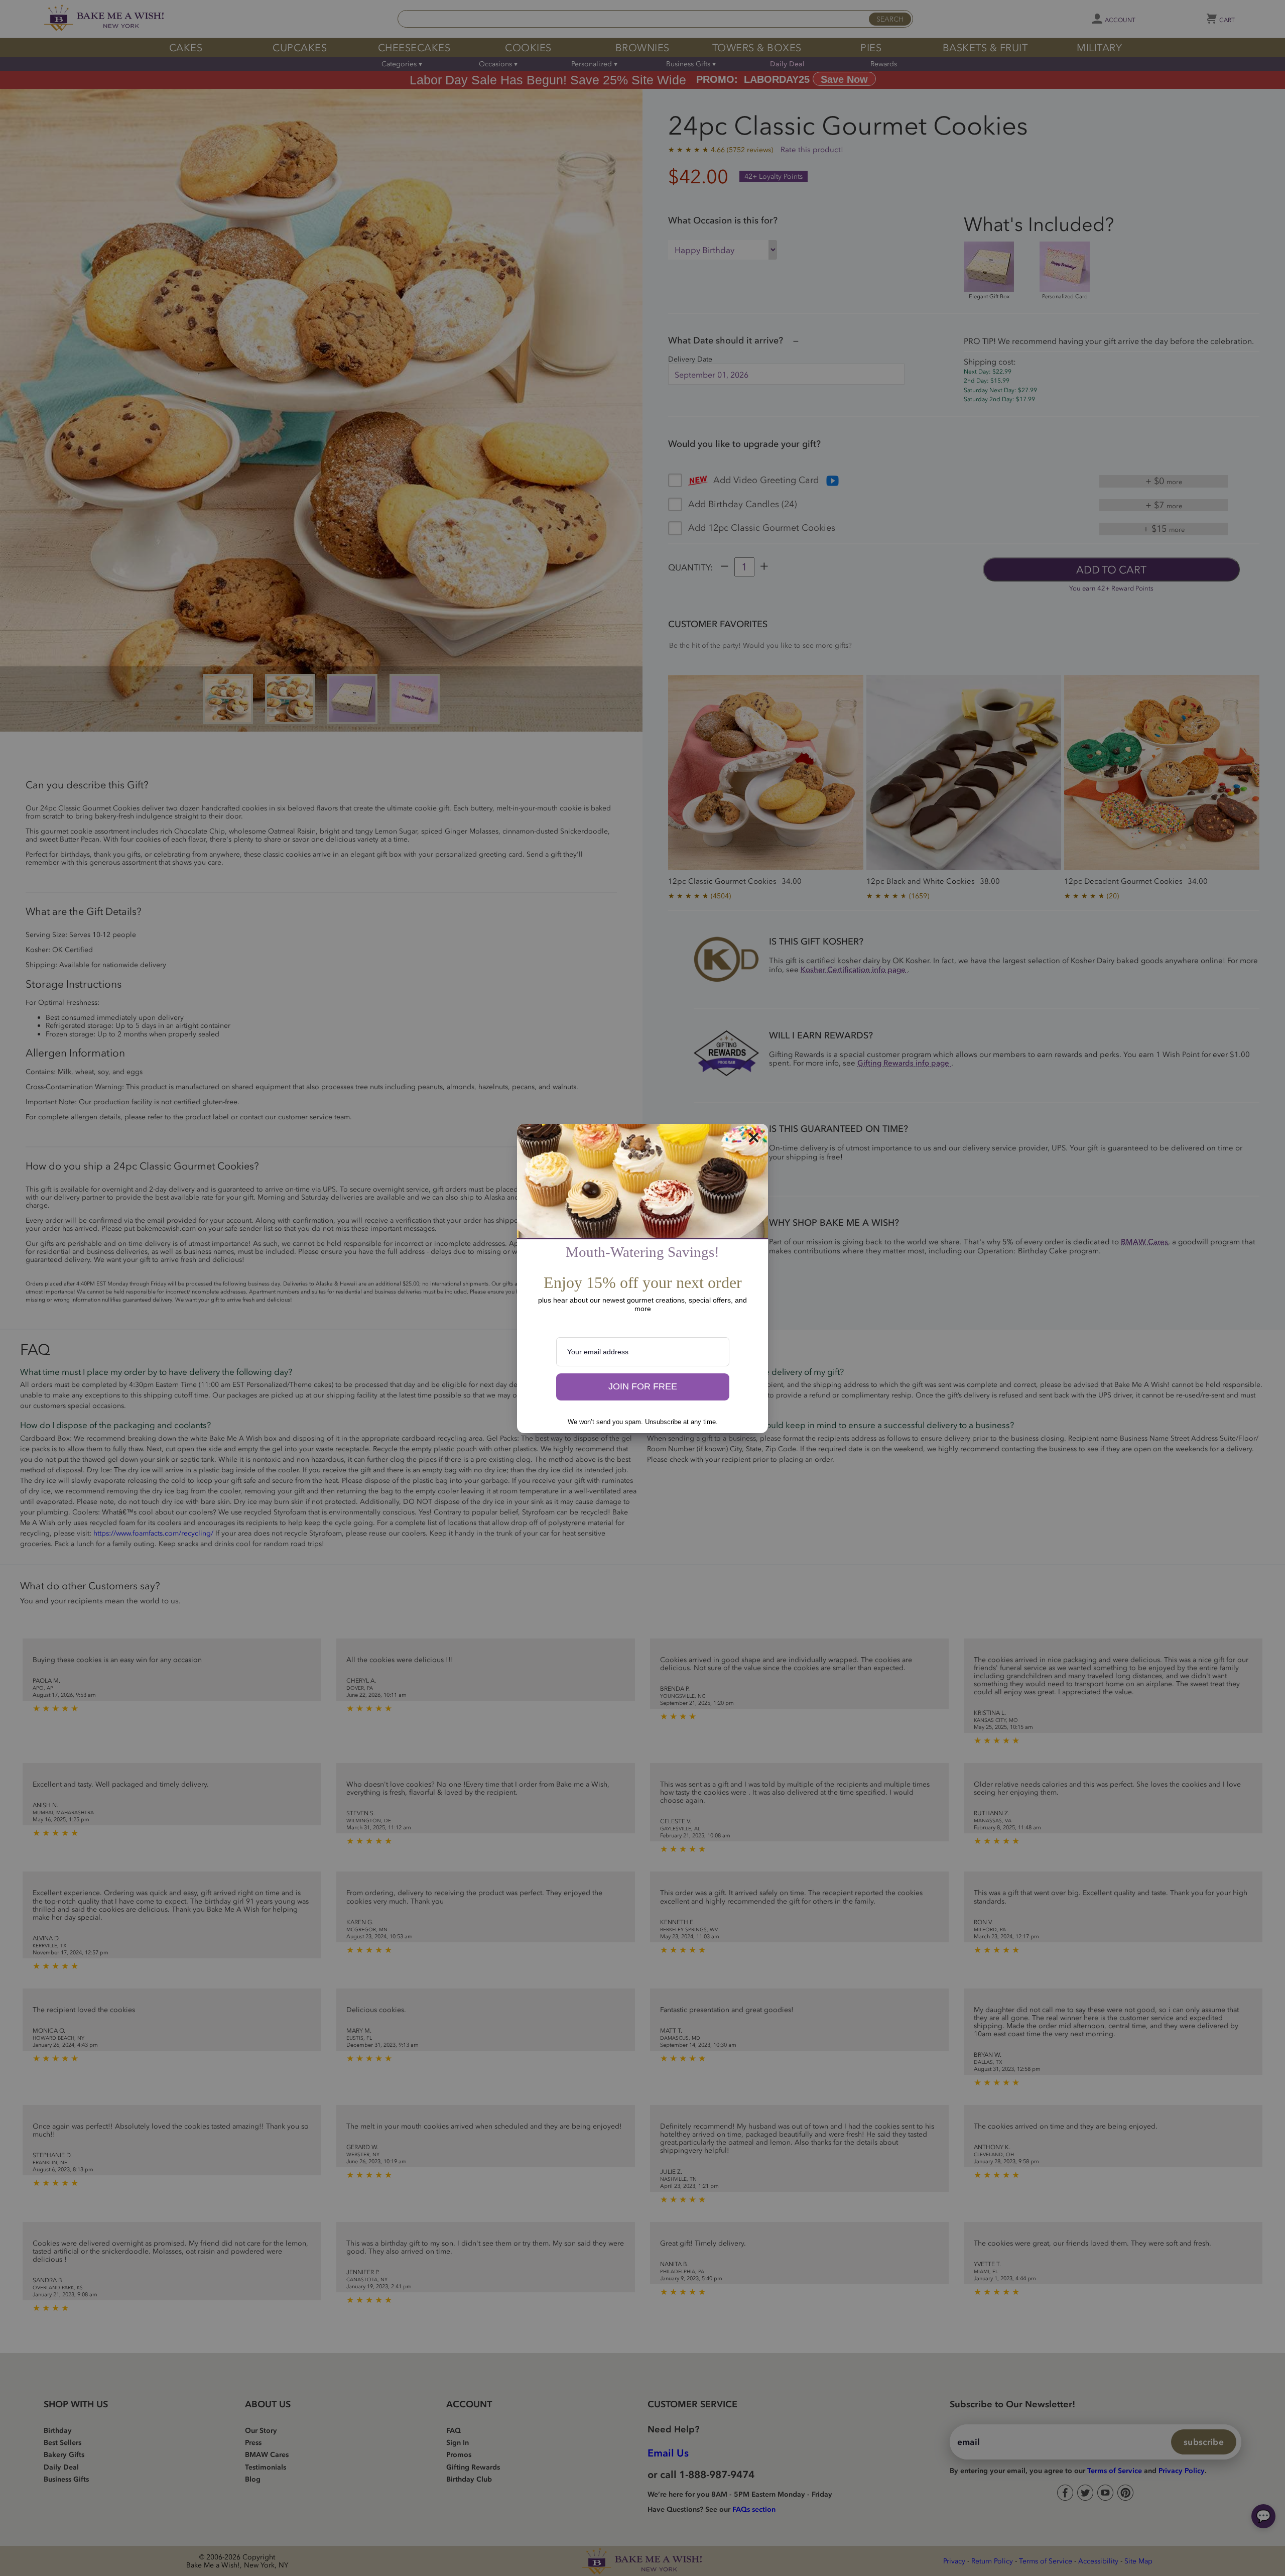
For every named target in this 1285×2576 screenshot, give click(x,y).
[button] (643, 1387)
